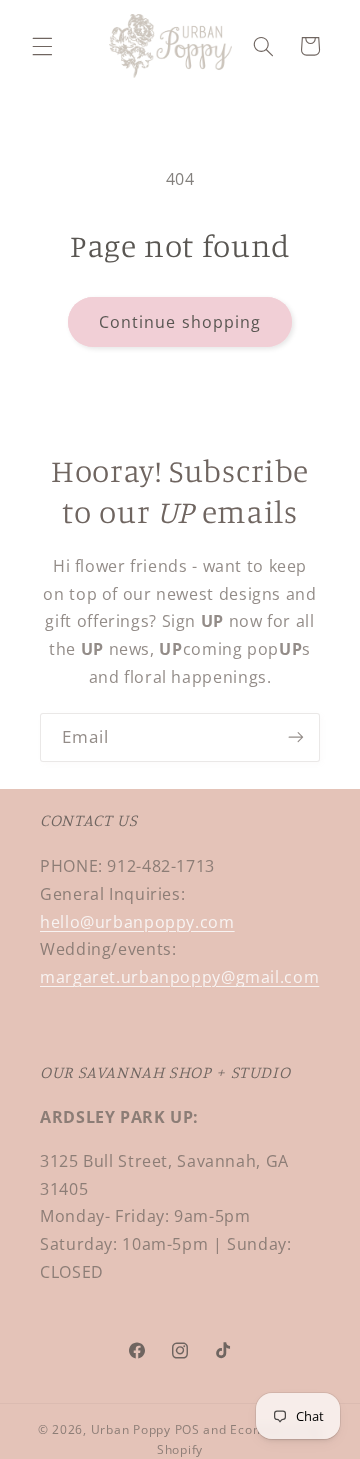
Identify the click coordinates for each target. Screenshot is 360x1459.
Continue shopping (180, 322)
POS (187, 1429)
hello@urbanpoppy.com (137, 922)
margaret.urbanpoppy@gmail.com (179, 977)
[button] (42, 46)
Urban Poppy (131, 1429)
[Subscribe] (296, 737)
